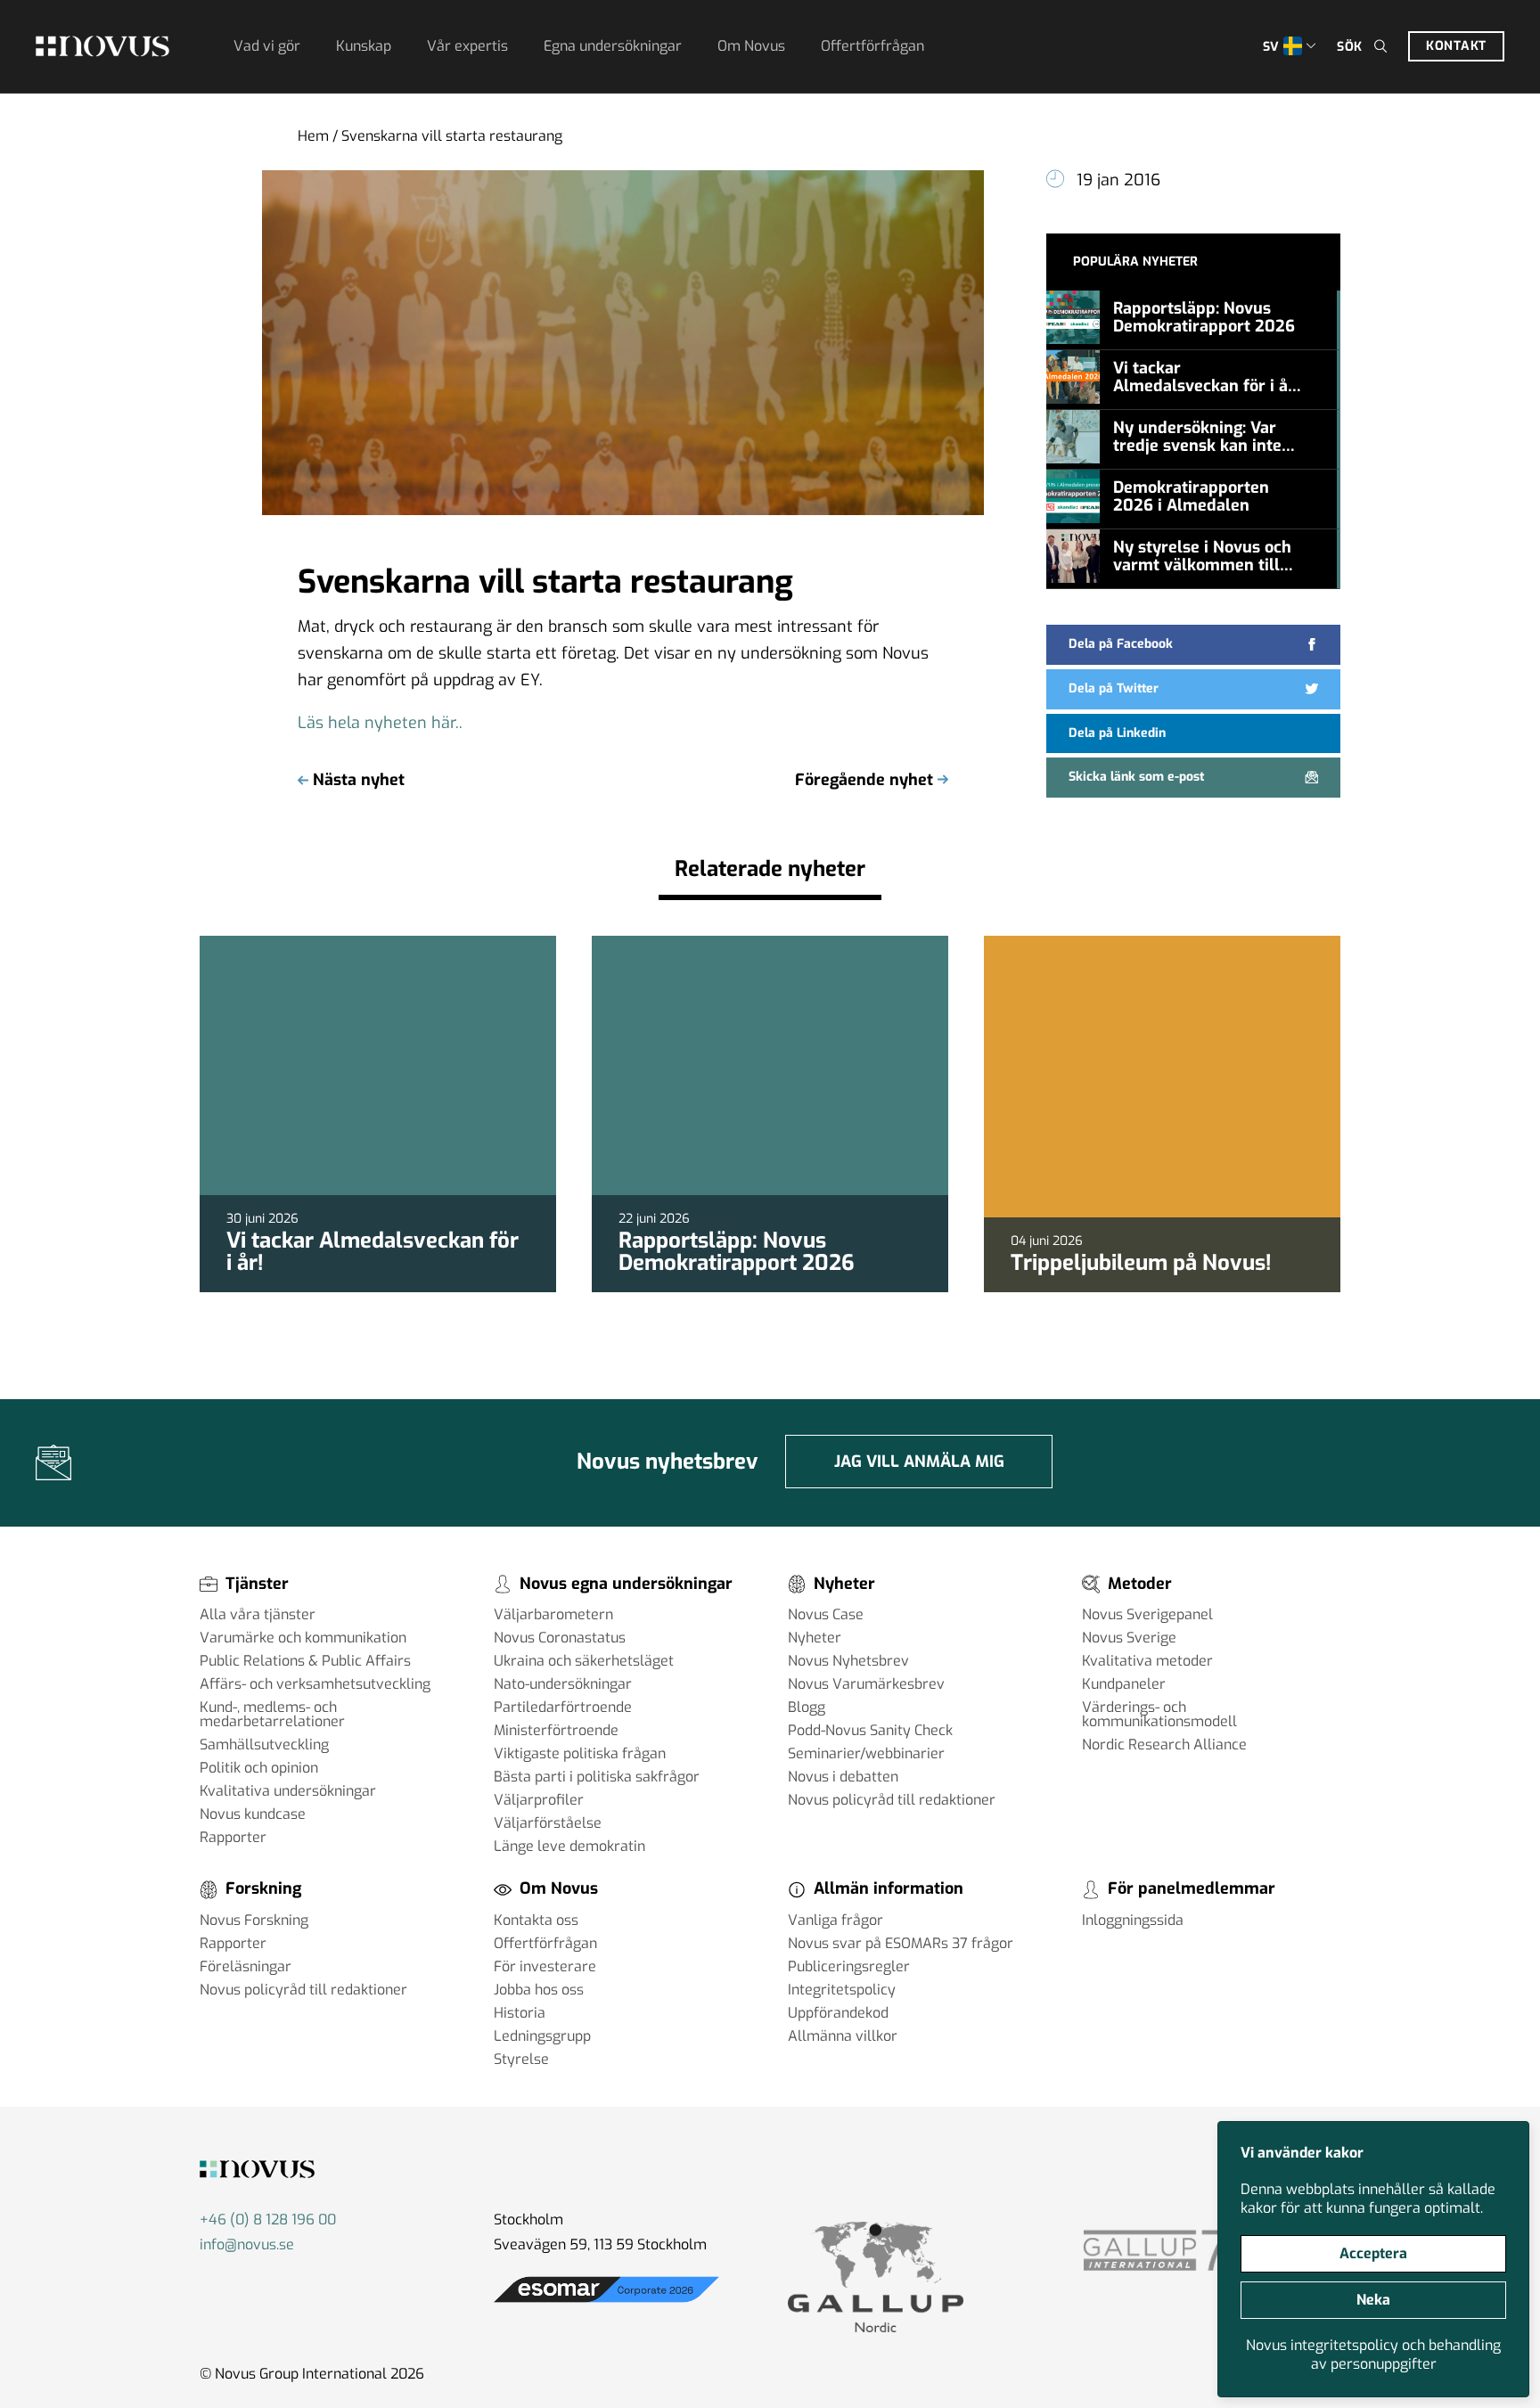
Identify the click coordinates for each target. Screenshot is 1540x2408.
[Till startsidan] (102, 46)
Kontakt (1456, 46)
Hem (313, 136)
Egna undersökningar (613, 46)
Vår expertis (467, 46)
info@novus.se (247, 2244)
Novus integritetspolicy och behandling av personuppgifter (1373, 2355)
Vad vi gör (267, 46)
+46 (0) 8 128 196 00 (268, 2220)
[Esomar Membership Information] (606, 2302)
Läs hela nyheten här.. (380, 723)
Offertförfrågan (872, 46)
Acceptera (1373, 2253)
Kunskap (364, 46)
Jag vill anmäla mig (919, 1462)
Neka (1373, 2300)
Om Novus (751, 46)
